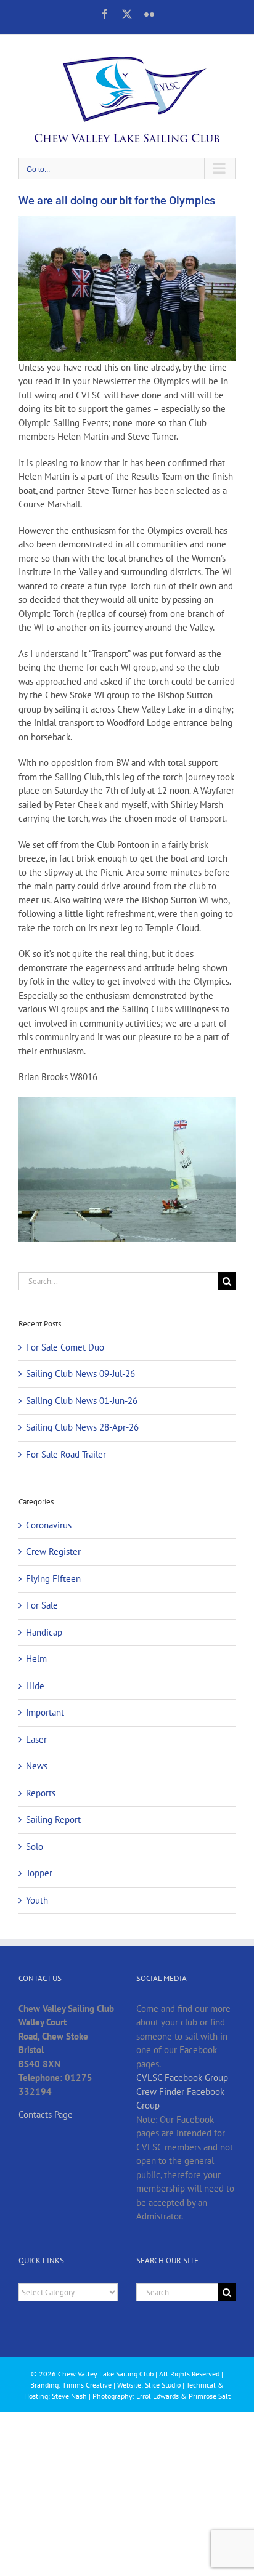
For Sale (42, 1605)
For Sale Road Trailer (66, 1454)
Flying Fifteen (53, 1579)
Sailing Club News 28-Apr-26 (82, 1427)
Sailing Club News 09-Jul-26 (80, 1374)
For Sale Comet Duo (65, 1347)
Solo (35, 1847)
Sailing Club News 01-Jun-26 (82, 1401)
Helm (36, 1659)
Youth (37, 1900)
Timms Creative (87, 2385)
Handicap (44, 1632)
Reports (41, 1793)
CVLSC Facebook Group (182, 2077)
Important (45, 1712)
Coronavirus (49, 1525)
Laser (36, 1739)
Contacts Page (46, 2114)
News (37, 1766)
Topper (39, 1873)
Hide (35, 1686)
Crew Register (53, 1552)
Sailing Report (53, 1819)
